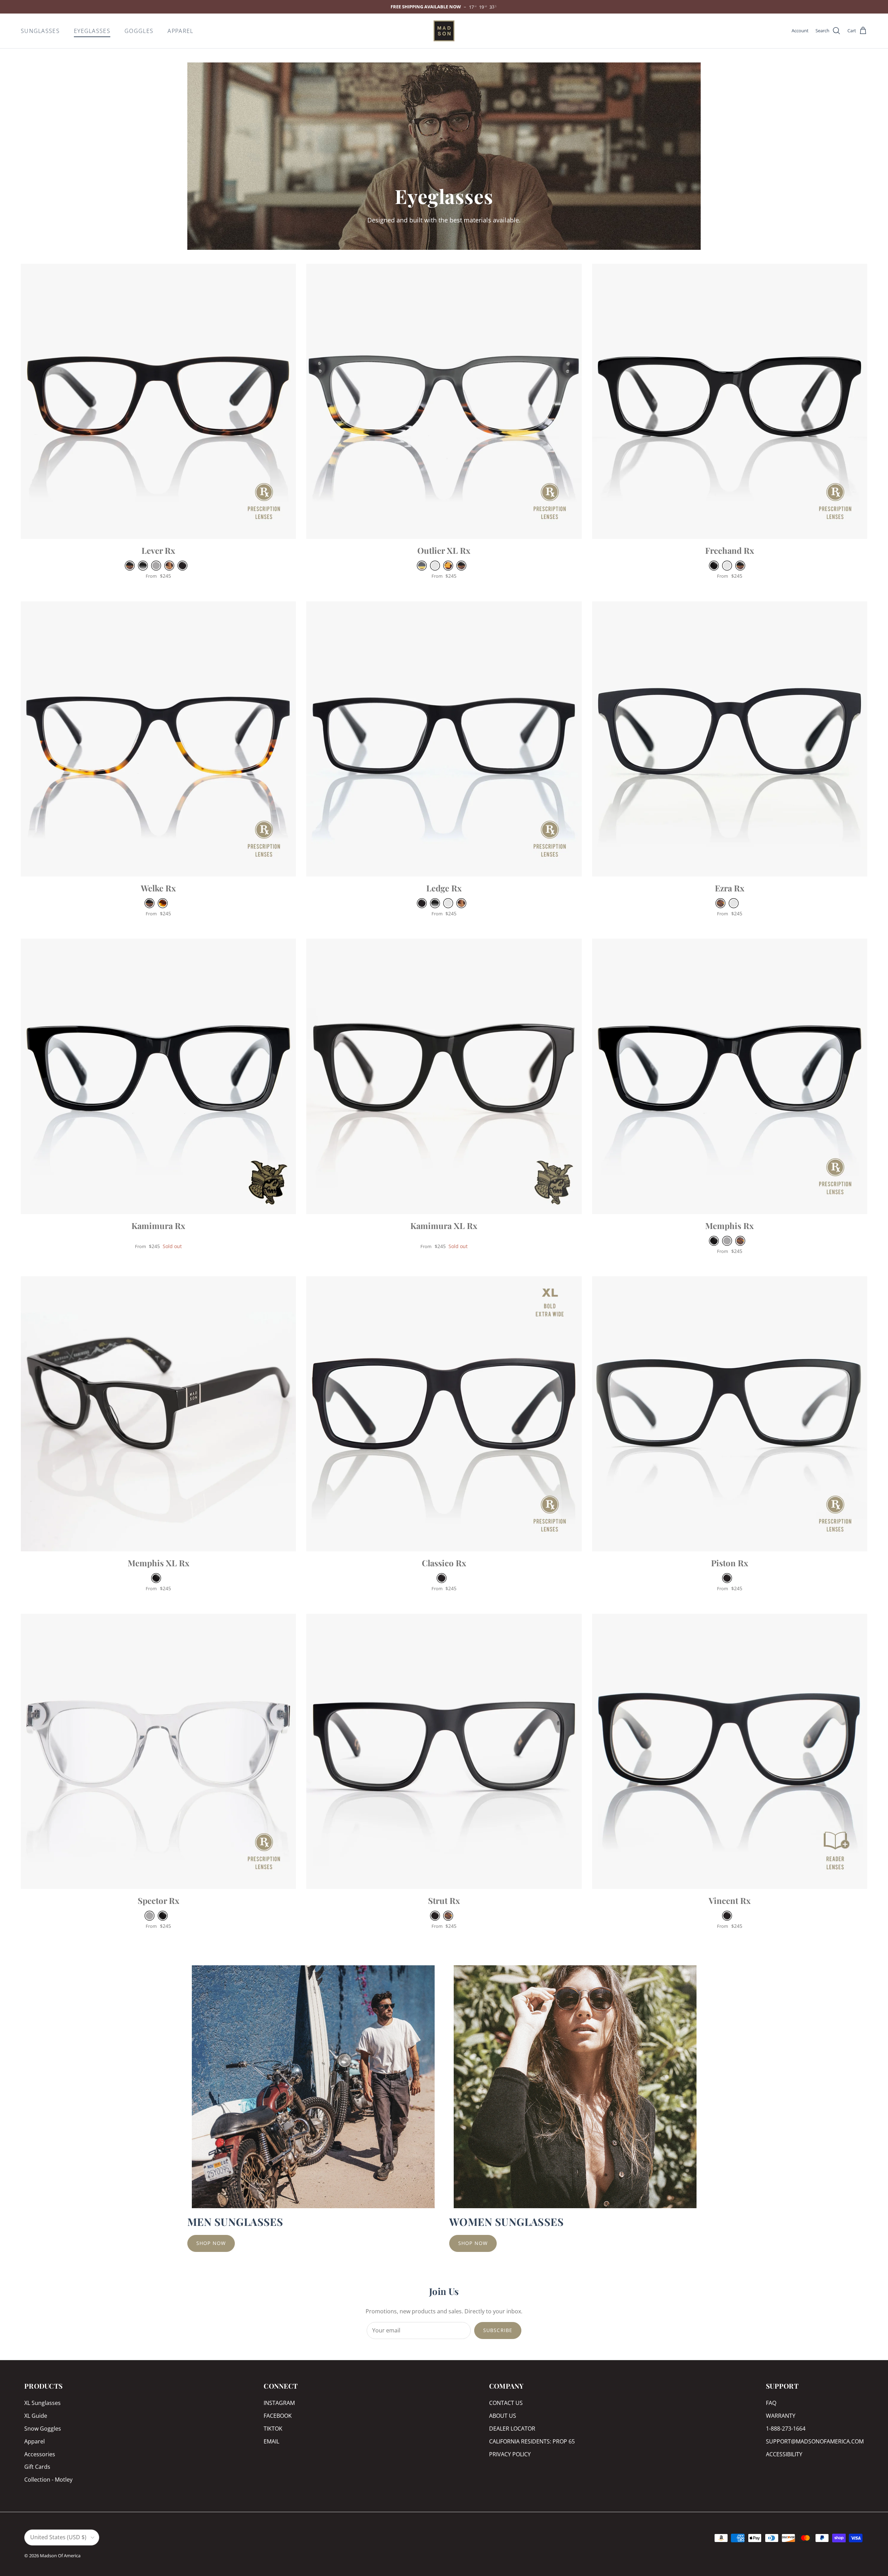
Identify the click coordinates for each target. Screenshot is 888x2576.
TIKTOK (273, 2429)
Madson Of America (60, 2556)
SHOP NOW (211, 2243)
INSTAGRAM (279, 2403)
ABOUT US (503, 2416)
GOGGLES (139, 31)
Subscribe (498, 2330)
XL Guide (36, 2416)
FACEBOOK (278, 2416)
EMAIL (271, 2441)
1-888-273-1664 (786, 2429)
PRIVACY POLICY (510, 2454)
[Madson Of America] (444, 31)
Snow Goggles (43, 2429)
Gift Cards (37, 2467)
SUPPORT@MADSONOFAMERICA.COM (815, 2441)
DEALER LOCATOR (512, 2429)
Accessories (40, 2454)
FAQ (771, 2403)
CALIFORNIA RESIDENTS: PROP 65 (532, 2441)
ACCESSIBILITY (784, 2454)
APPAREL (180, 31)
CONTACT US (506, 2403)
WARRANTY (781, 2416)
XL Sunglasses (42, 2403)
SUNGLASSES (40, 31)
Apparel (35, 2441)
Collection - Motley (48, 2480)
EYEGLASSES (92, 31)
